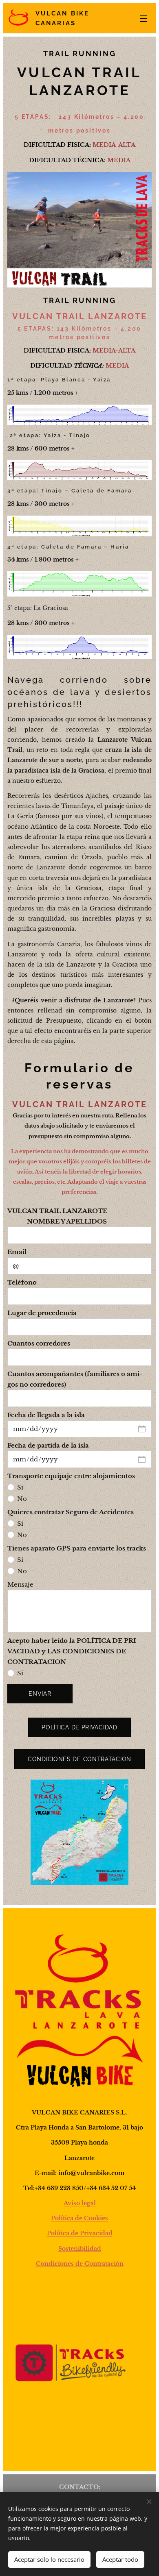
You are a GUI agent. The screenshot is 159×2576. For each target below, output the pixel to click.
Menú (144, 18)
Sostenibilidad (80, 2249)
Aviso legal (80, 2203)
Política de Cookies (79, 2218)
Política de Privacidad (80, 2233)
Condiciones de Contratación (80, 2264)
